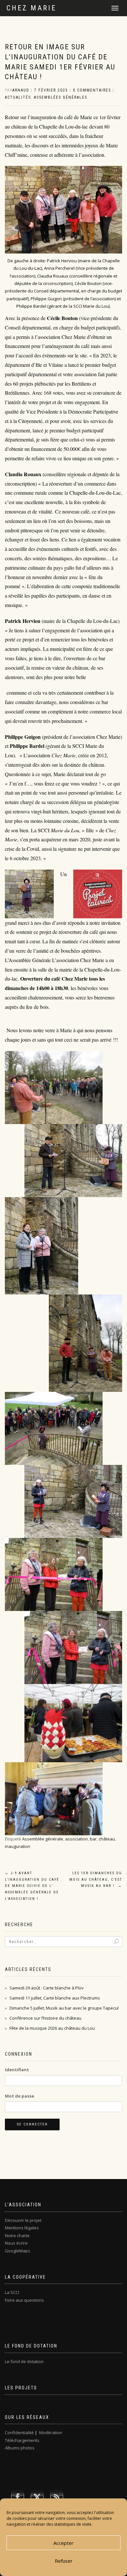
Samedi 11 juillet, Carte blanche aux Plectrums (55, 1998)
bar (93, 1839)
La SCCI (12, 2292)
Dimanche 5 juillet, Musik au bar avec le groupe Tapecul (64, 2008)
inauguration (18, 1846)
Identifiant (17, 2070)
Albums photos (20, 2448)
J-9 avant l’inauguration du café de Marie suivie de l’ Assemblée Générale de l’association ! (32, 1886)
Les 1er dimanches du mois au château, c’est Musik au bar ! (96, 1880)
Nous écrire (16, 2243)
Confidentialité (19, 2433)
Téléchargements (22, 2440)
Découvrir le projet (23, 2220)
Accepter (63, 2543)
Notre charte (17, 2235)
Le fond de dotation (24, 2361)
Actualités (18, 97)
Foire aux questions (24, 2300)
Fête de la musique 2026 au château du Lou (52, 2028)
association (77, 1839)
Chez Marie (31, 8)
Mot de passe (20, 2096)
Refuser (64, 2561)
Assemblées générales (61, 97)
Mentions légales (22, 2228)
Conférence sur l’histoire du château (45, 2018)
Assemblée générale (43, 1839)
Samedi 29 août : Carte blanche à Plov (47, 1988)
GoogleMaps (18, 2251)
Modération (51, 2433)
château (107, 1839)
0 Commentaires (92, 90)
